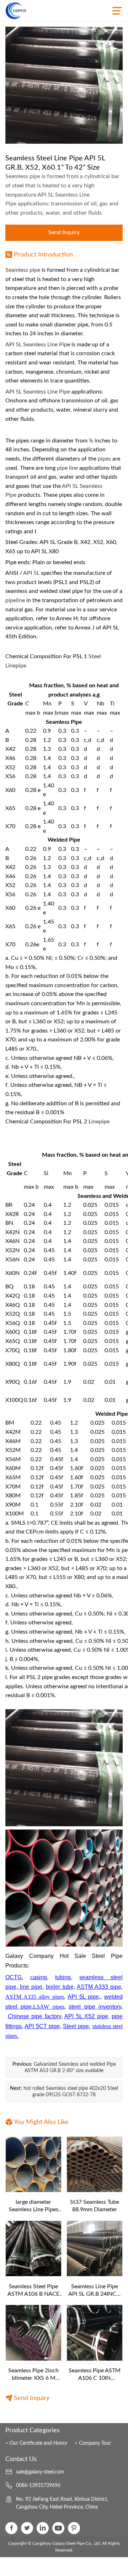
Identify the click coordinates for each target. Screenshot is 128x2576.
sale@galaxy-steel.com (40, 2472)
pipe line (67, 468)
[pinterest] (74, 2528)
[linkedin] (43, 2528)
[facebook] (11, 2528)
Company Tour (95, 2443)
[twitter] (27, 2528)
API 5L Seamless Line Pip (36, 345)
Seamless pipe (23, 270)
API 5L (31, 573)
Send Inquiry (64, 232)
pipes (104, 459)
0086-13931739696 (38, 2486)
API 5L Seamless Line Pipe (38, 392)
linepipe (99, 1122)
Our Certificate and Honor (39, 2443)
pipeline (15, 600)
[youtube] (58, 2528)
